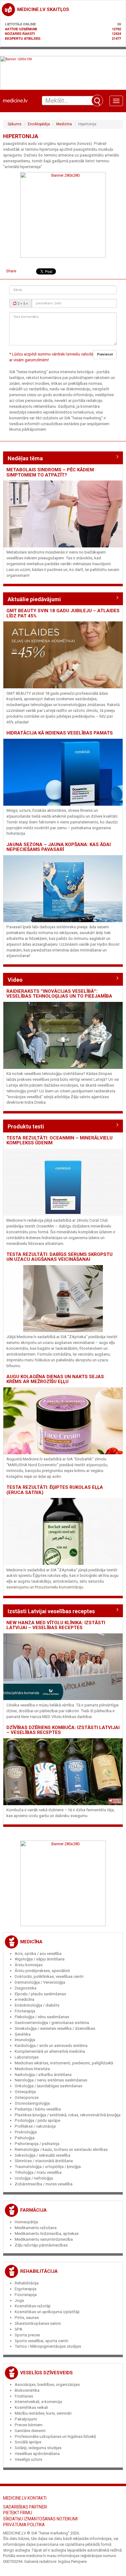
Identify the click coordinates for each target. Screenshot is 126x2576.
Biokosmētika (27, 2390)
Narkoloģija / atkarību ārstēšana (43, 2075)
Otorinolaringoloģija (32, 2103)
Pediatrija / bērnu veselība (38, 2109)
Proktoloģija (26, 2132)
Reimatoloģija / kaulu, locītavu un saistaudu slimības (61, 2149)
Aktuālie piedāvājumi (34, 599)
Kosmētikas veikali (31, 2407)
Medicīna (64, 124)
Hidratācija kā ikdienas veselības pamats (60, 733)
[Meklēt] (97, 101)
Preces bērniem (29, 2425)
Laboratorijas (27, 2057)
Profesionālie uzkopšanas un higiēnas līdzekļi (55, 2436)
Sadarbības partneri (25, 2507)
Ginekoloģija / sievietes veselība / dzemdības (55, 2028)
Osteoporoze (27, 2098)
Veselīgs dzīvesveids (46, 2373)
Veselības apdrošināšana (37, 2454)
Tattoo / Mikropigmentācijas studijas (48, 2346)
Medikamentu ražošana (36, 2228)
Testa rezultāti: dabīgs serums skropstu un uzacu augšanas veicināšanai (59, 1257)
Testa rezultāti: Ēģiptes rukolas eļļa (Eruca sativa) (55, 1490)
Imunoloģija (25, 2040)
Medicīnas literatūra (32, 2069)
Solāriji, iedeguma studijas (38, 2448)
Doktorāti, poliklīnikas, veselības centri (49, 1976)
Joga (19, 2300)
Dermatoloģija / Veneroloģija (40, 1982)
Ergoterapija (26, 2289)
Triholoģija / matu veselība (38, 2172)
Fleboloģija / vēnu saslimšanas (42, 2017)
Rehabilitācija (39, 2271)
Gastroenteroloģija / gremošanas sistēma (52, 2023)
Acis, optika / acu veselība (38, 1954)
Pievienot (105, 354)
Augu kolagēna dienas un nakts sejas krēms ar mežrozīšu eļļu (55, 1379)
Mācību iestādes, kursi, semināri (43, 2413)
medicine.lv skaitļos (43, 9)
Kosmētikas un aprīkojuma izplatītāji (47, 2312)
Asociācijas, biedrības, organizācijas (47, 2385)
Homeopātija (26, 2222)
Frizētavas (24, 2396)
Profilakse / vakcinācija (35, 2126)
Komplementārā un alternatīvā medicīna (50, 2051)
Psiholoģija (25, 2138)
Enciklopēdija (39, 124)
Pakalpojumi (26, 2419)
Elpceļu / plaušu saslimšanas (40, 1994)
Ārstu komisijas (29, 1965)
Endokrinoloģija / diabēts (37, 2005)
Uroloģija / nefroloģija (34, 2178)
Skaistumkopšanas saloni (38, 2323)
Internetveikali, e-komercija (38, 2402)
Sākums (15, 124)
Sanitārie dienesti (30, 2431)
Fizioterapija (26, 2295)
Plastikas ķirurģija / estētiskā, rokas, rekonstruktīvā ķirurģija (68, 2115)
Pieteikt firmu (18, 2513)
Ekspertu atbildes (23, 38)
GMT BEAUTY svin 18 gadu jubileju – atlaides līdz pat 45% (63, 613)
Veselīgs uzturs (28, 2459)
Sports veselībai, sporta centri (41, 2341)
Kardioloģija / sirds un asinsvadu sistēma (51, 2046)
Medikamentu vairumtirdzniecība (44, 2239)
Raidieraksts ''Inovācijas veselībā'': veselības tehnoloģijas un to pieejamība (59, 994)
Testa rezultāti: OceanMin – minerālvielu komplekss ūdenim (59, 1141)
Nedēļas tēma (25, 458)
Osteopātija (25, 2092)
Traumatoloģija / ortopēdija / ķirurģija (48, 2167)
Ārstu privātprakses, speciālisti (42, 1971)
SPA (19, 2329)
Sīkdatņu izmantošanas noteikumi (40, 2519)
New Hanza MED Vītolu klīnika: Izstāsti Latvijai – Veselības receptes (56, 1625)
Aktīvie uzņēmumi (21, 29)
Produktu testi (26, 1126)
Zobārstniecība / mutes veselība (44, 2184)
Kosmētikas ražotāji (33, 2306)
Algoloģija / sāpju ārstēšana (40, 1959)
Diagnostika (26, 1988)
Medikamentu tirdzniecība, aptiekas (47, 2234)
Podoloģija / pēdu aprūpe (37, 2120)
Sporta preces (27, 2335)
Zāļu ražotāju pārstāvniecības (41, 2245)
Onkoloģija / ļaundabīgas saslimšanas (48, 2086)
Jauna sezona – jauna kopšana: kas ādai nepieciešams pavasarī (59, 847)
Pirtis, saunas (27, 2318)
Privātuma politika (24, 2525)
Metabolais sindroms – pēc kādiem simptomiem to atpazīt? (50, 472)
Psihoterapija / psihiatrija (37, 2144)
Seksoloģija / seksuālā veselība (43, 2155)
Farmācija (33, 2210)
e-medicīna (24, 1999)
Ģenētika (23, 2034)
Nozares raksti (20, 33)
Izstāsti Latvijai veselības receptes (51, 1611)
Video (15, 980)
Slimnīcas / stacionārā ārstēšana (44, 2161)
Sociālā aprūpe (28, 2442)
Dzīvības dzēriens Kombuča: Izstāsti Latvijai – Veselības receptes (63, 1730)
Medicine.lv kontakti (25, 2498)
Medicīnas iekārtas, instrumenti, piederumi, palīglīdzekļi (64, 2063)
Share (11, 271)
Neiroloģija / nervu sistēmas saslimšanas (51, 2080)
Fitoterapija (25, 2011)
